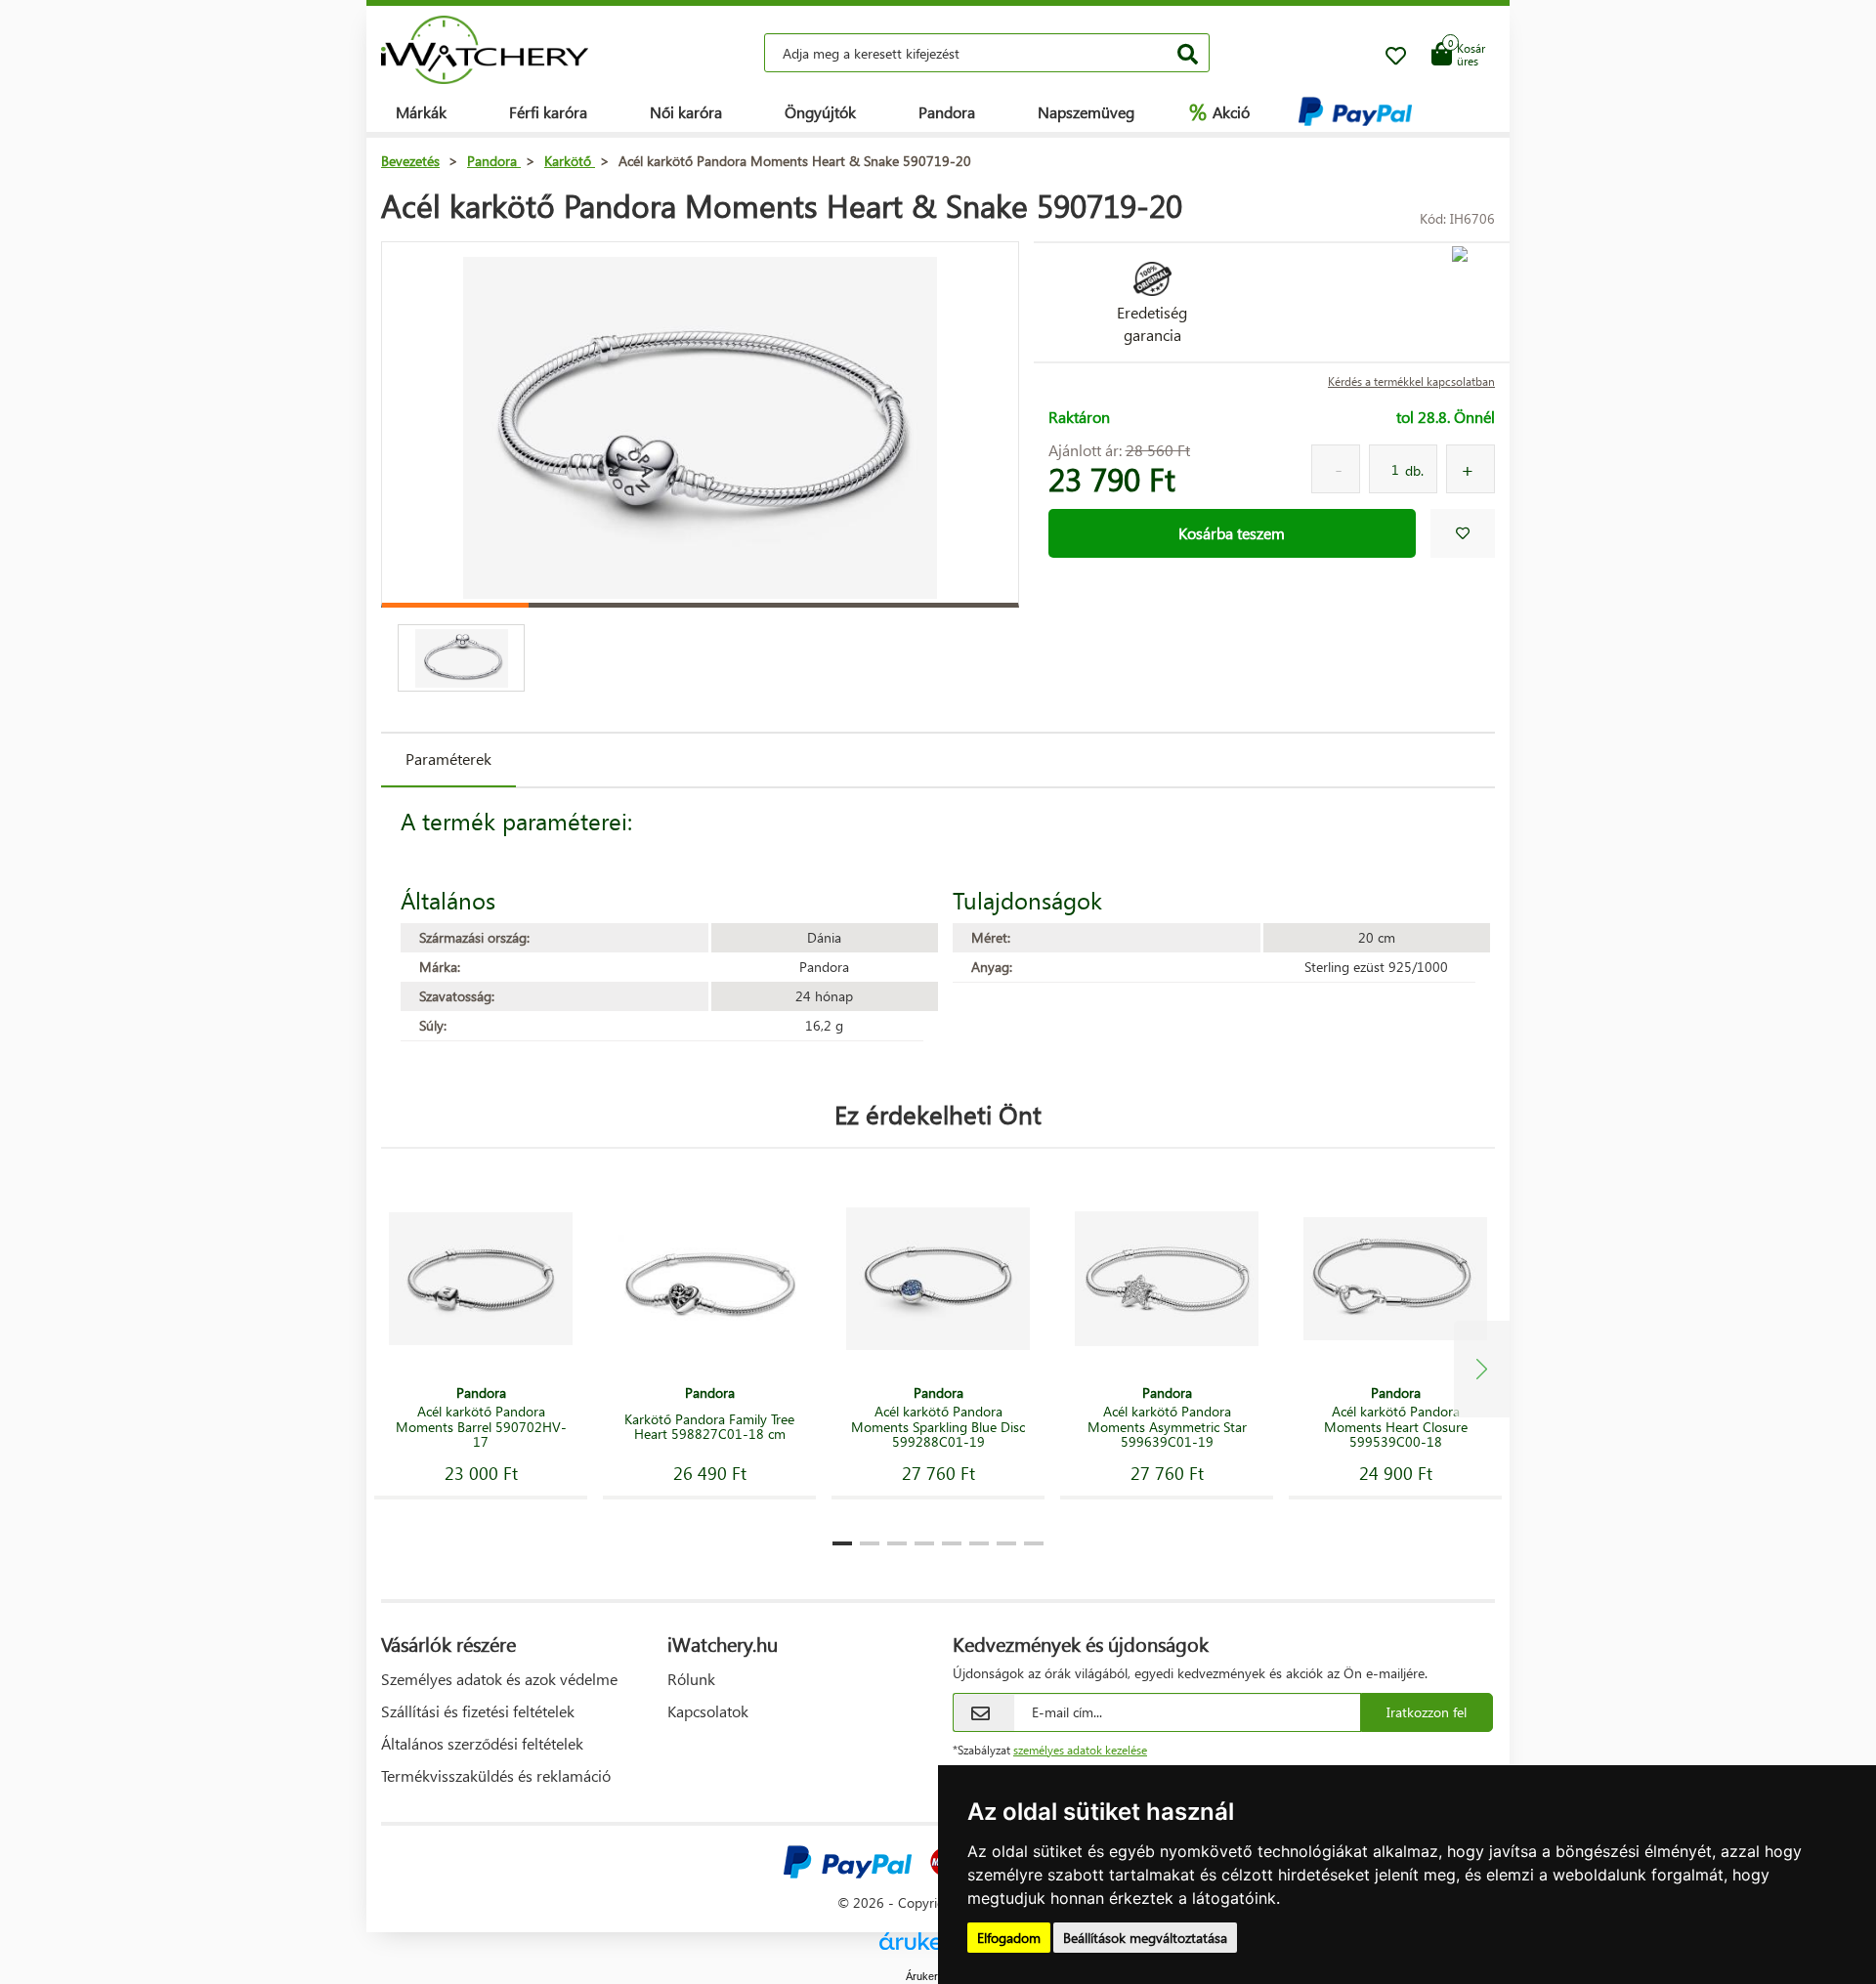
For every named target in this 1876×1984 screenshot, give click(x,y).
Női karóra (686, 112)
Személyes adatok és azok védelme (499, 1679)
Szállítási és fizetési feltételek (478, 1711)
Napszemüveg (1086, 112)
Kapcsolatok (708, 1711)
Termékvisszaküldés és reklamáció (496, 1775)
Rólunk (691, 1679)
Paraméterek (448, 759)
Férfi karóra (548, 112)
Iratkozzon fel (1427, 1712)
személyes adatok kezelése (1080, 1750)
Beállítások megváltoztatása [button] (1145, 1938)
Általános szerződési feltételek (482, 1743)
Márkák (421, 112)
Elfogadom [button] (1009, 1938)
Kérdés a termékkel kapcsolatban (1411, 381)
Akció (1219, 111)
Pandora (947, 112)
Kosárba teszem (1232, 533)
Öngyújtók (820, 112)
